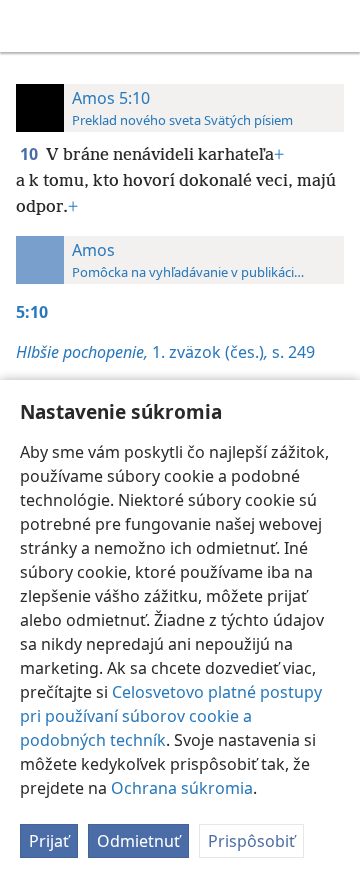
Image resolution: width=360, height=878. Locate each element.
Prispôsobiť (251, 841)
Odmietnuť (138, 841)
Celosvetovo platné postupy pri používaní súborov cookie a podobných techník (171, 716)
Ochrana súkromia (182, 788)
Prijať (49, 841)
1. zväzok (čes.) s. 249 (165, 352)
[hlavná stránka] (30, 26)
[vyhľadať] (335, 26)
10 (31, 154)
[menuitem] (30, 26)
